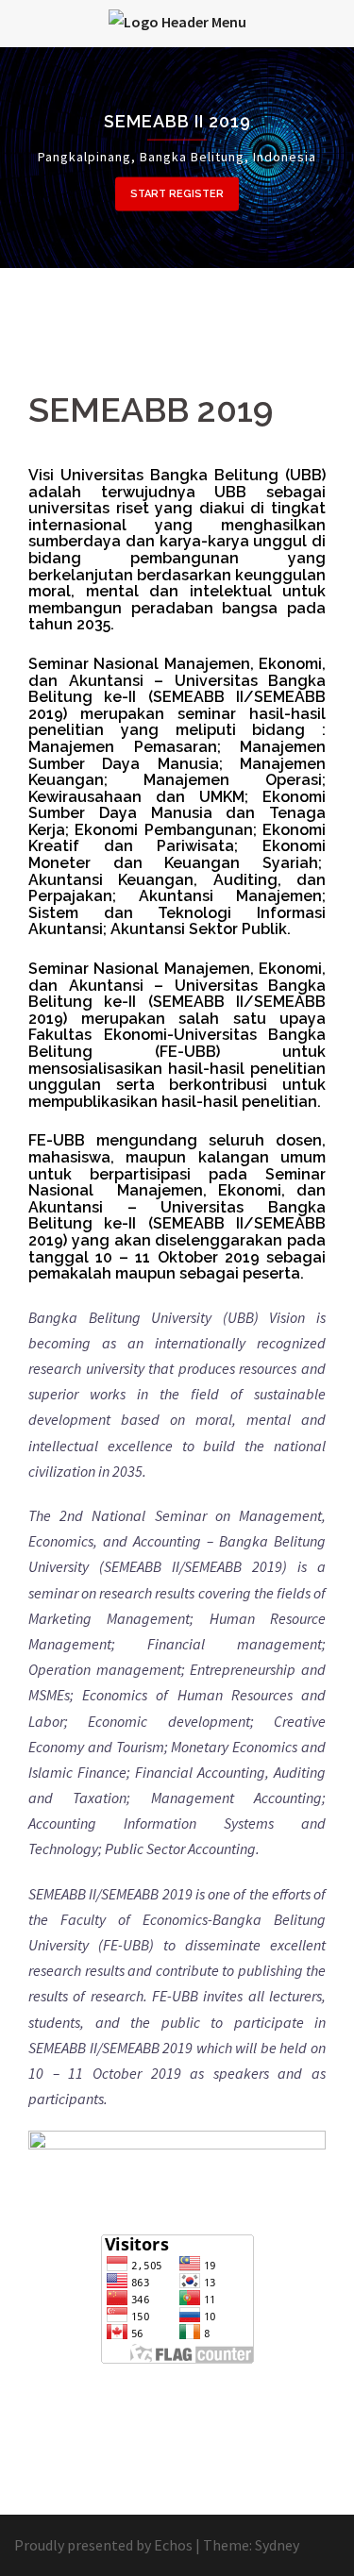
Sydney (277, 2545)
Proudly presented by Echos (103, 2545)
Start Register (177, 194)
